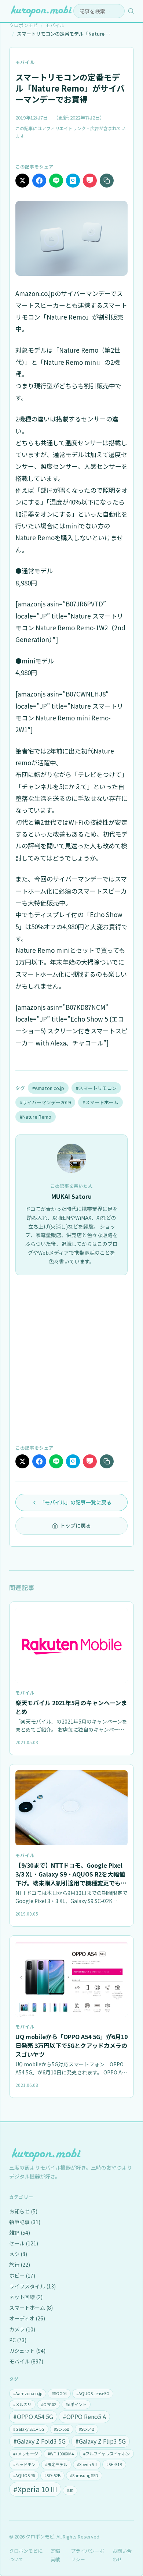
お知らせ (23, 2211)
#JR (70, 2490)
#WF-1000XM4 (61, 2454)
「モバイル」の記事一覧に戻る (76, 1502)
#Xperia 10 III (35, 2489)
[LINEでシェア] (56, 181)
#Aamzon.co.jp (28, 2393)
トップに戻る (76, 1525)
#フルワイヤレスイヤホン (107, 2454)
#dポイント (76, 2404)
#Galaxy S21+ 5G (29, 2429)
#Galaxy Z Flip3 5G (100, 2441)
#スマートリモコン (96, 1088)
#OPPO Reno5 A (84, 2416)
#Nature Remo (36, 1117)
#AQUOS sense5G (93, 2393)
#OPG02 (49, 2404)
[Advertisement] (71, 1359)
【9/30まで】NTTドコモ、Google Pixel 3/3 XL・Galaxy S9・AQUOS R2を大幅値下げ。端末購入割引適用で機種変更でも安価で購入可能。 (71, 1878)
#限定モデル (56, 2464)
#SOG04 (59, 2393)
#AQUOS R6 (24, 2475)
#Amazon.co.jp (48, 1088)
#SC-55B (62, 2429)
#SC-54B (87, 2429)
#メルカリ (22, 2404)
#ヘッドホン (24, 2464)
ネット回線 (26, 2297)
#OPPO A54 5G (33, 2416)
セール (24, 2243)
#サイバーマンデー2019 (45, 1102)
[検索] (131, 11)
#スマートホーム (100, 1102)
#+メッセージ (26, 2454)
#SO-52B (52, 2475)
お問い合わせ (122, 2555)
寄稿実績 (55, 2555)
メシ (18, 2254)
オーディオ (27, 2318)
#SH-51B (114, 2464)
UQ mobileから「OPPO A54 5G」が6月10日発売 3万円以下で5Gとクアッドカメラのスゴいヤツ (71, 2045)
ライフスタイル (32, 2286)
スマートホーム (31, 2308)
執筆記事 (25, 2222)
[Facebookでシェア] (39, 181)
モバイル (25, 62)
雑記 (20, 2233)
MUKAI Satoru (71, 1196)
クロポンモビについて (26, 2555)
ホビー (22, 2276)
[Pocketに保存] (90, 181)
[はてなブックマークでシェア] (73, 181)
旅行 (20, 2265)
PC (18, 2340)
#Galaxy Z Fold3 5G (39, 2441)
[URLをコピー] (107, 181)
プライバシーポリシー (87, 2555)
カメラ (22, 2329)
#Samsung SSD (84, 2475)
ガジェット (27, 2351)
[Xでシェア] (22, 181)
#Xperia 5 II (87, 2464)
